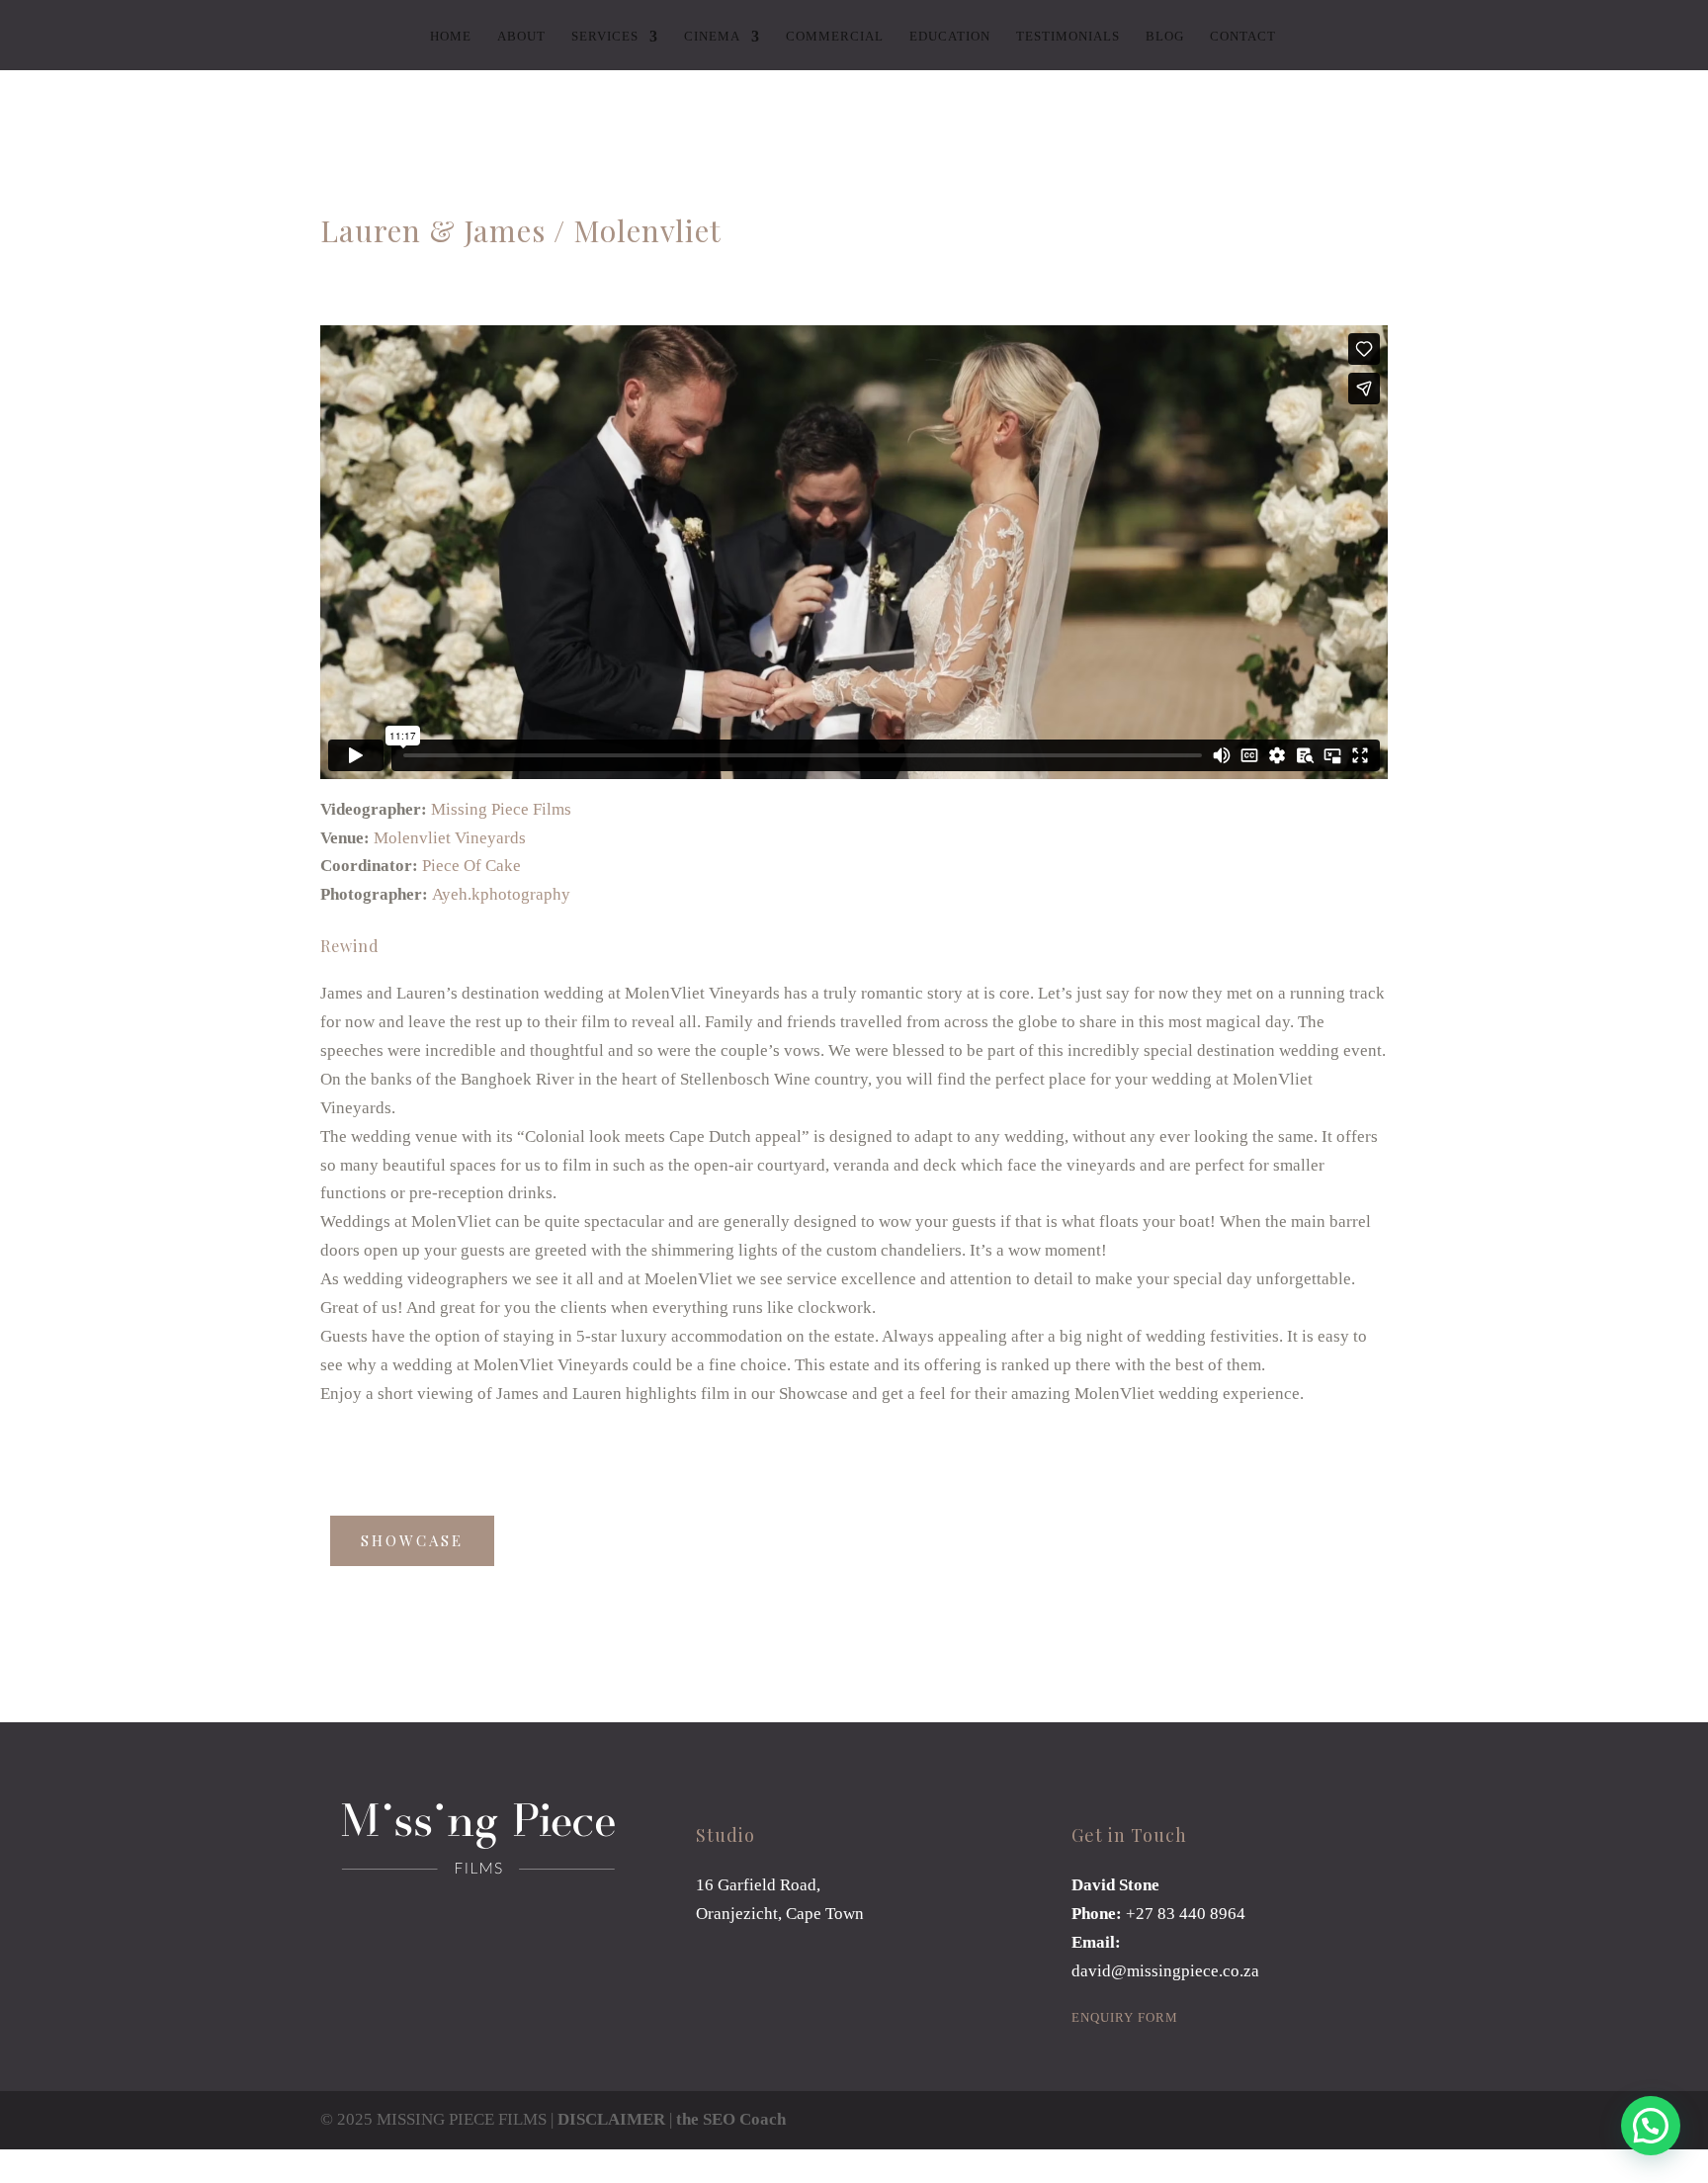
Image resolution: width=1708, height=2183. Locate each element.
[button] (1651, 2126)
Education (950, 37)
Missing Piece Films (501, 809)
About (521, 37)
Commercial (835, 37)
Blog (1165, 37)
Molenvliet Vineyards (450, 838)
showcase (412, 1540)
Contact (1243, 37)
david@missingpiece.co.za (1165, 1971)
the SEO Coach (731, 2119)
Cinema (712, 37)
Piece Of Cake (471, 866)
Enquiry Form (1125, 2017)
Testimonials (1068, 37)
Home (451, 37)
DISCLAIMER (611, 2119)
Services (605, 37)
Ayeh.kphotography (501, 894)
